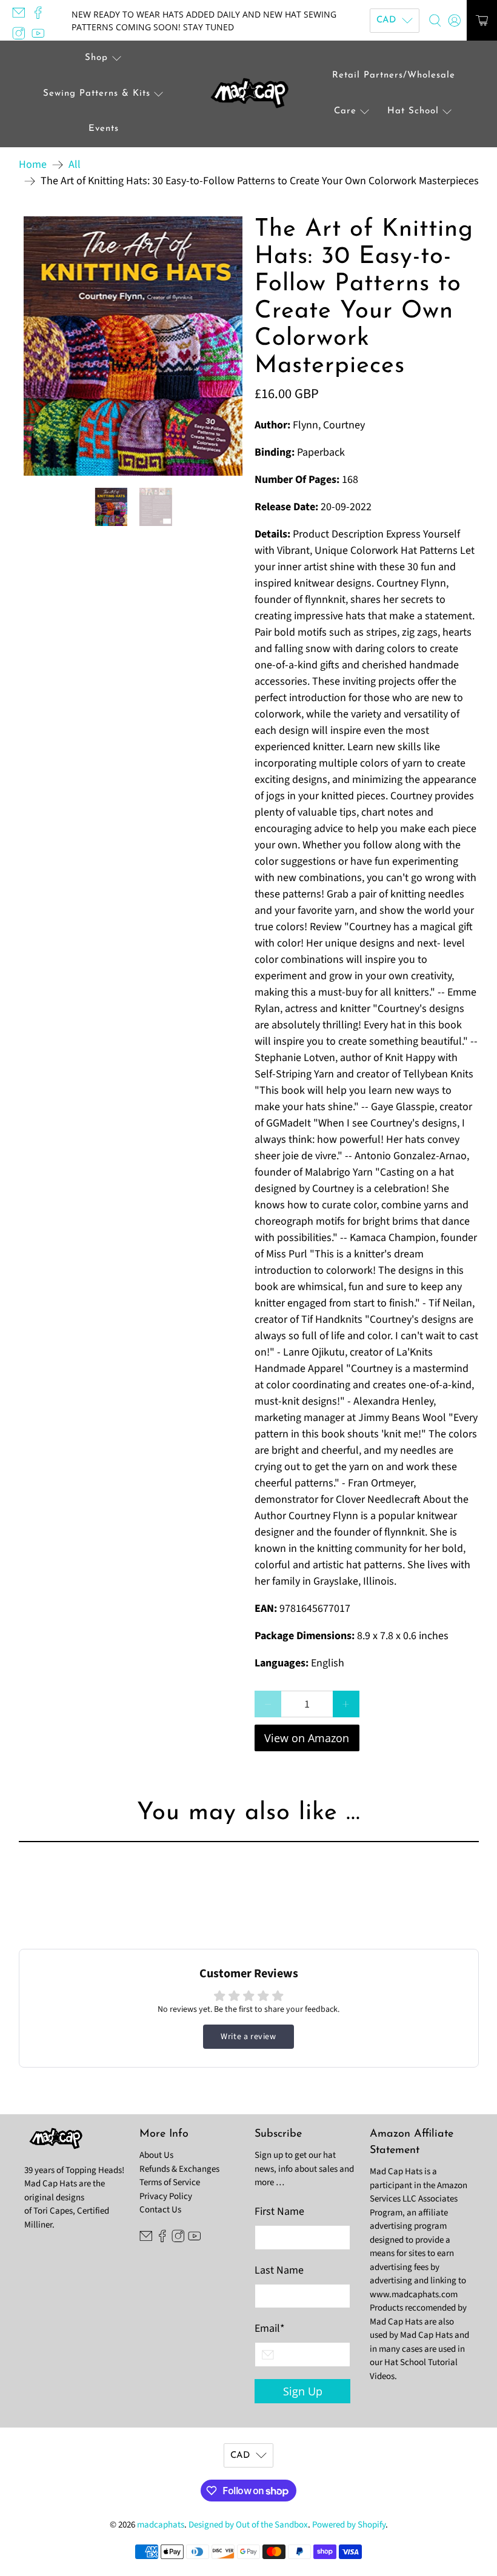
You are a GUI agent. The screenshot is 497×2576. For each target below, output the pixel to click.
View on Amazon (307, 1738)
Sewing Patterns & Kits (97, 94)
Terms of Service (170, 2182)
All (75, 165)
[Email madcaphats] (22, 16)
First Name (279, 2212)
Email (270, 2328)
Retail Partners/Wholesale (394, 75)
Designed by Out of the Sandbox (248, 2525)
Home (33, 165)
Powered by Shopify (349, 2525)
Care (345, 111)
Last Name (279, 2270)
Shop (96, 58)
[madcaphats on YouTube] (41, 36)
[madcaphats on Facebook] (41, 16)
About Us (156, 2155)
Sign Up (303, 2391)
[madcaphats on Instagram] (22, 36)
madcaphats (161, 2525)
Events (104, 129)
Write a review (248, 2037)
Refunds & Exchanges (179, 2169)
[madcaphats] (248, 94)
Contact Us (160, 2210)
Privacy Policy (166, 2196)
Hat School (413, 111)
